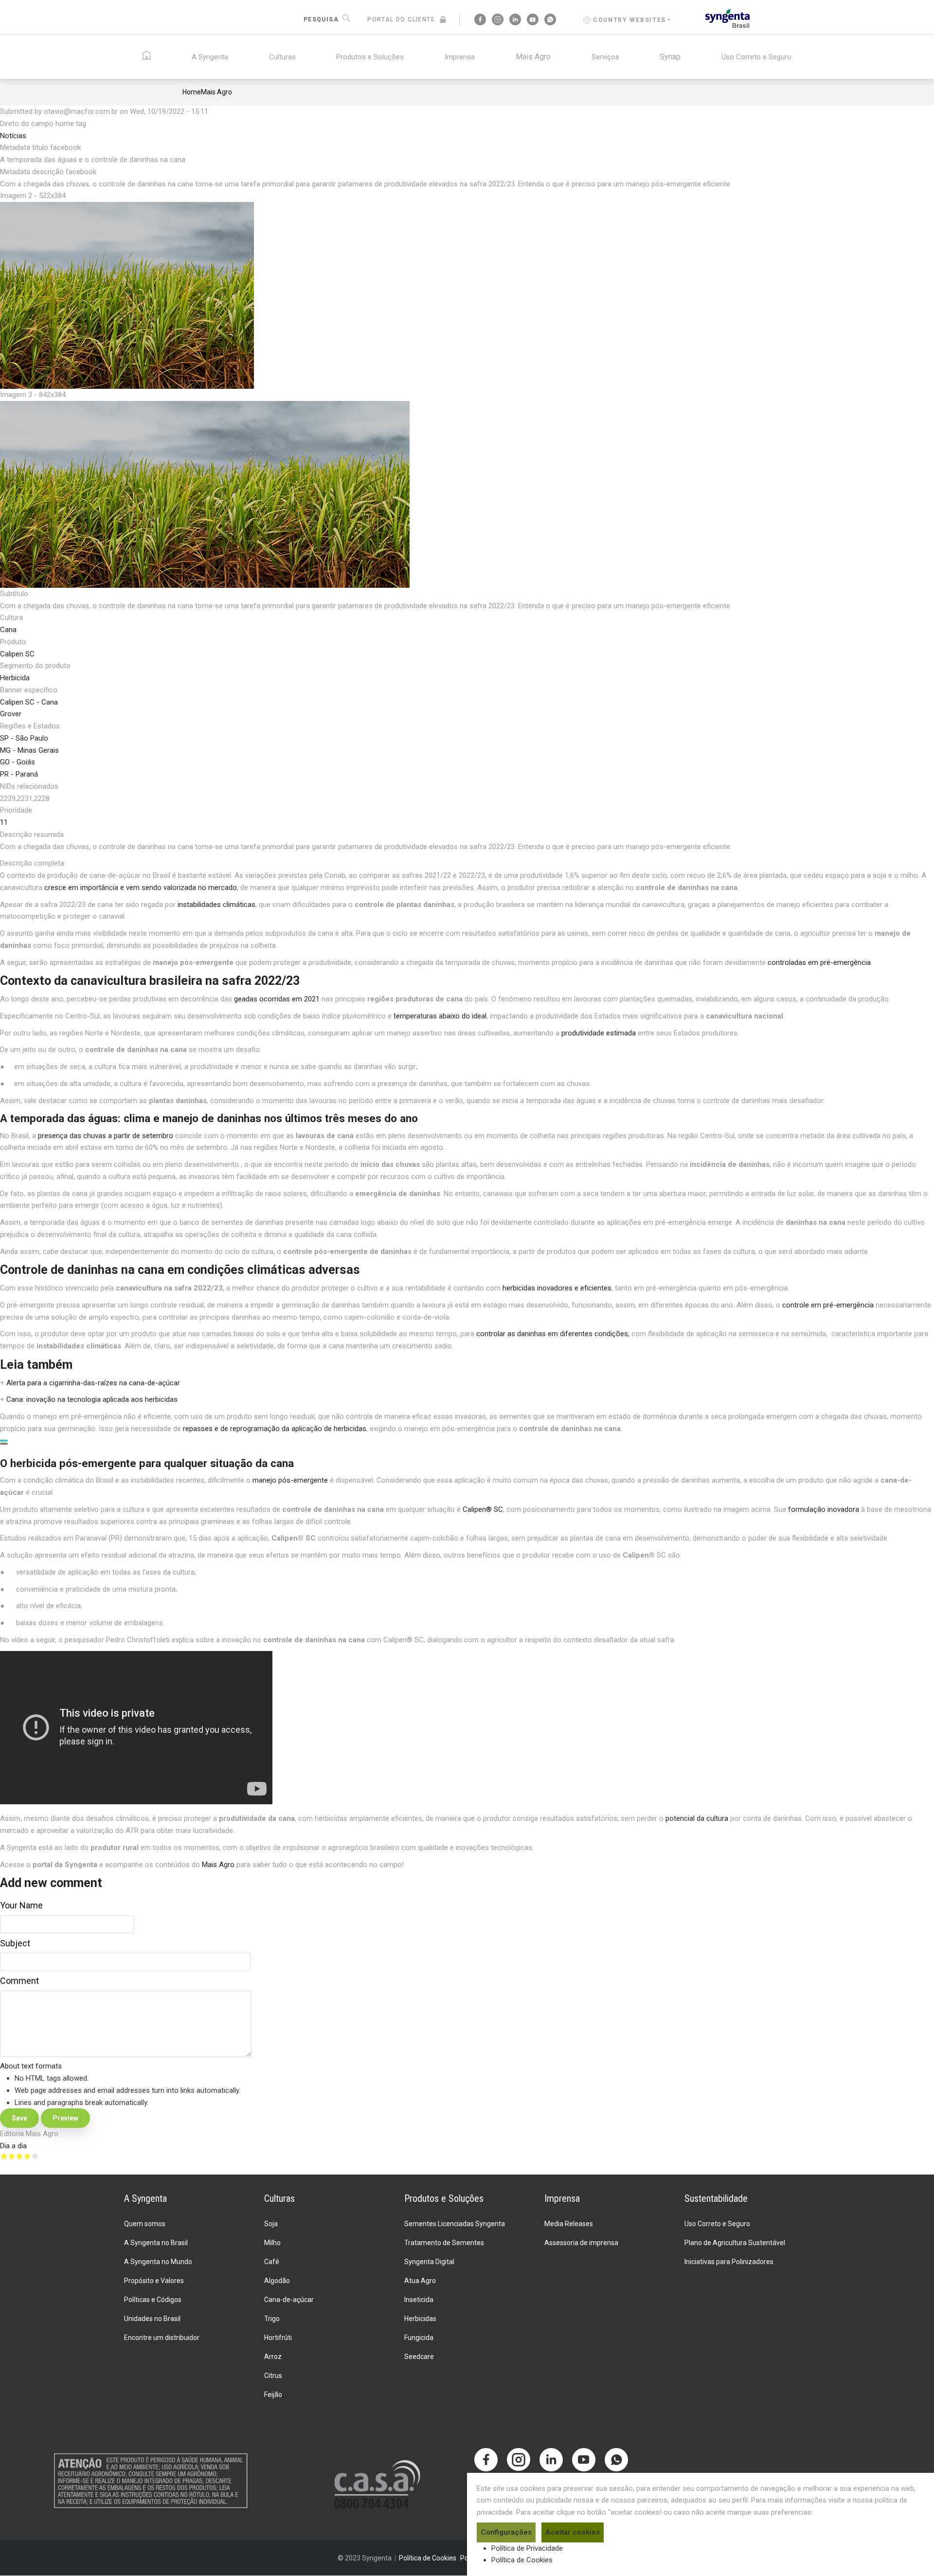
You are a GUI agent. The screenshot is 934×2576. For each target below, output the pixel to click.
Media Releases (569, 2224)
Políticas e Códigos (153, 2300)
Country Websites (629, 20)
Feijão (273, 2395)
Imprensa (460, 57)
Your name (21, 1905)
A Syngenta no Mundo (158, 2262)
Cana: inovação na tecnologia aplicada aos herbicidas (92, 1399)
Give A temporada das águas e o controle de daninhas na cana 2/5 (12, 2156)
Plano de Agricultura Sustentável (735, 2243)
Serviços (605, 57)
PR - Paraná (19, 774)
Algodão (277, 2281)
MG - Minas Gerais (29, 750)
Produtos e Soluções (370, 57)
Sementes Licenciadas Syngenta (455, 2224)
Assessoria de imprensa (581, 2243)
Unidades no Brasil (152, 2319)
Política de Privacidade (527, 2548)
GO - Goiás (18, 762)
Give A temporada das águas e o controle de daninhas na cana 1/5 (4, 2156)
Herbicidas (420, 2319)
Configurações (506, 2532)
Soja (271, 2224)
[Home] (727, 18)
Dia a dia (13, 2146)
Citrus (273, 2376)
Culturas (282, 57)
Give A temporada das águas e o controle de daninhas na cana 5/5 (35, 2156)
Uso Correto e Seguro (756, 57)
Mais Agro (533, 57)
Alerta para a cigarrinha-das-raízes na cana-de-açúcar (93, 1383)
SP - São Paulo (24, 738)
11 (4, 822)
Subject (15, 1943)
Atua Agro (420, 2281)
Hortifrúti (278, 2338)
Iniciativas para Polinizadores (729, 2262)
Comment (19, 1981)
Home (192, 92)
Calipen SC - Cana (29, 702)
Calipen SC (17, 654)
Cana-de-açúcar (289, 2300)
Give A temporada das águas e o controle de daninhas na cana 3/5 (19, 2156)
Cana (8, 630)
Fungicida (419, 2338)
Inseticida (419, 2300)
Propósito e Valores (154, 2281)
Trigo (272, 2319)
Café (272, 2262)
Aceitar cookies (573, 2532)
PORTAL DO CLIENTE (401, 19)
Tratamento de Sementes (444, 2243)
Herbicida (15, 678)
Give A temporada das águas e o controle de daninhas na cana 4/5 (27, 2156)
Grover (11, 714)
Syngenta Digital (429, 2262)
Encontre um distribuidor (162, 2338)
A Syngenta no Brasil (156, 2243)
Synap (670, 57)
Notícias (13, 136)
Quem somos (145, 2224)
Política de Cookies (522, 2560)
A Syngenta (210, 57)
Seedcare (419, 2357)
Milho (272, 2243)
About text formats (31, 2066)
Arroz (273, 2357)
